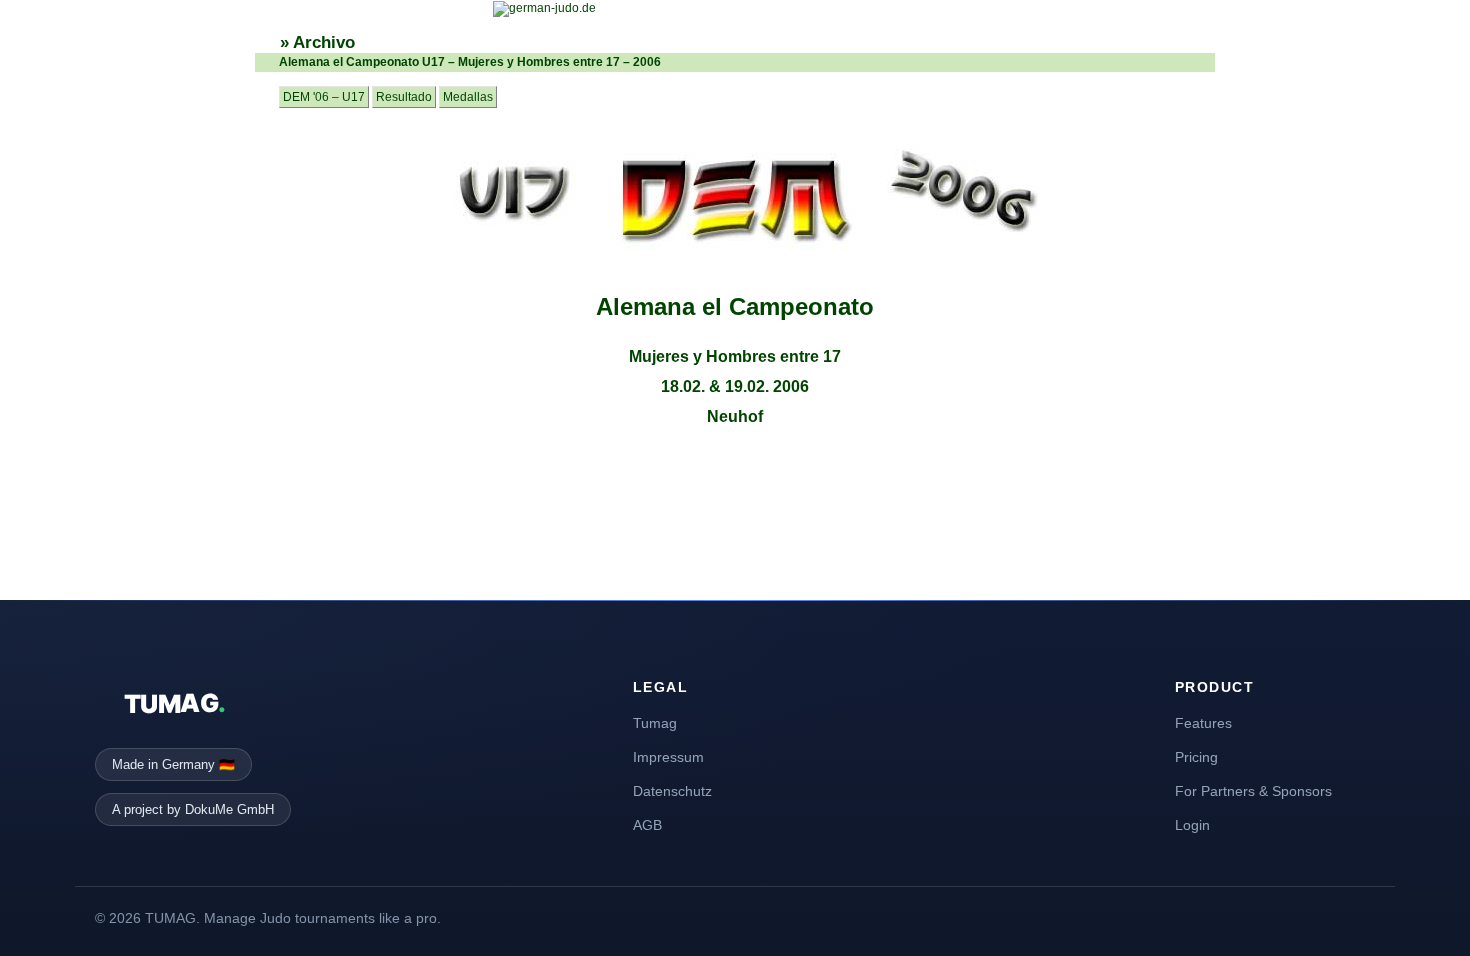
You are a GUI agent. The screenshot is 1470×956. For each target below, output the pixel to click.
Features (1203, 723)
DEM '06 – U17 (324, 97)
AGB (647, 825)
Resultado (404, 97)
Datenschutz (672, 791)
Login (1192, 825)
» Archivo (317, 42)
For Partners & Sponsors (1253, 791)
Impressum (668, 757)
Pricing (1196, 757)
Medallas (468, 97)
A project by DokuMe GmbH (193, 809)
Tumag (655, 723)
